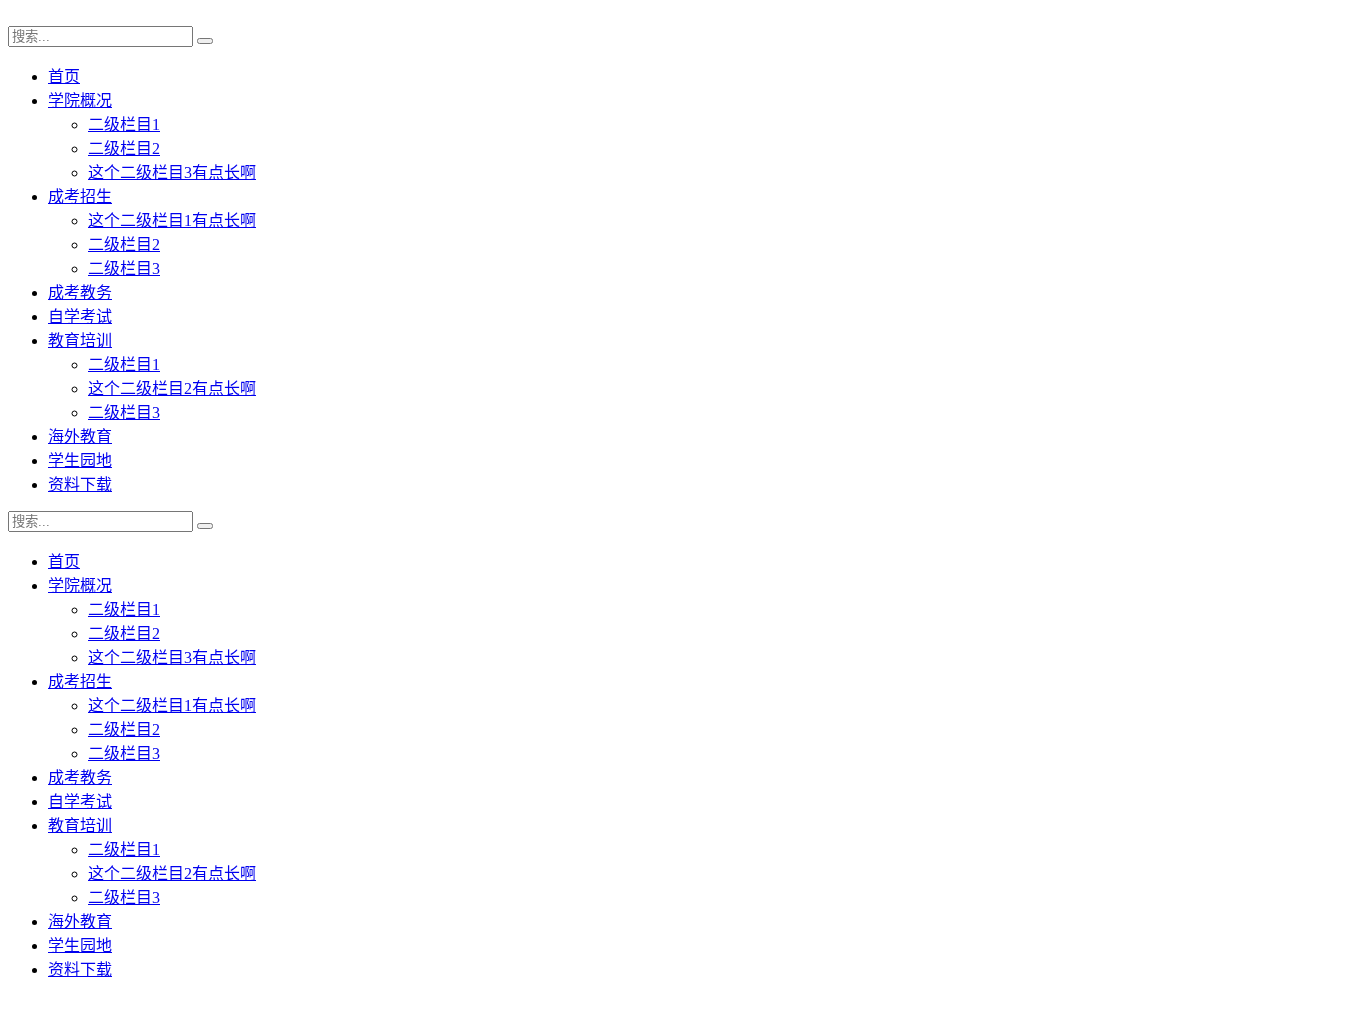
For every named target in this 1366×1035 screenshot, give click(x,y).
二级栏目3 (124, 268)
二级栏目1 (124, 124)
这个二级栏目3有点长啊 (172, 172)
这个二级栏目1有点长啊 (172, 220)
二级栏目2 (124, 148)
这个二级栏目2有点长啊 (172, 388)
